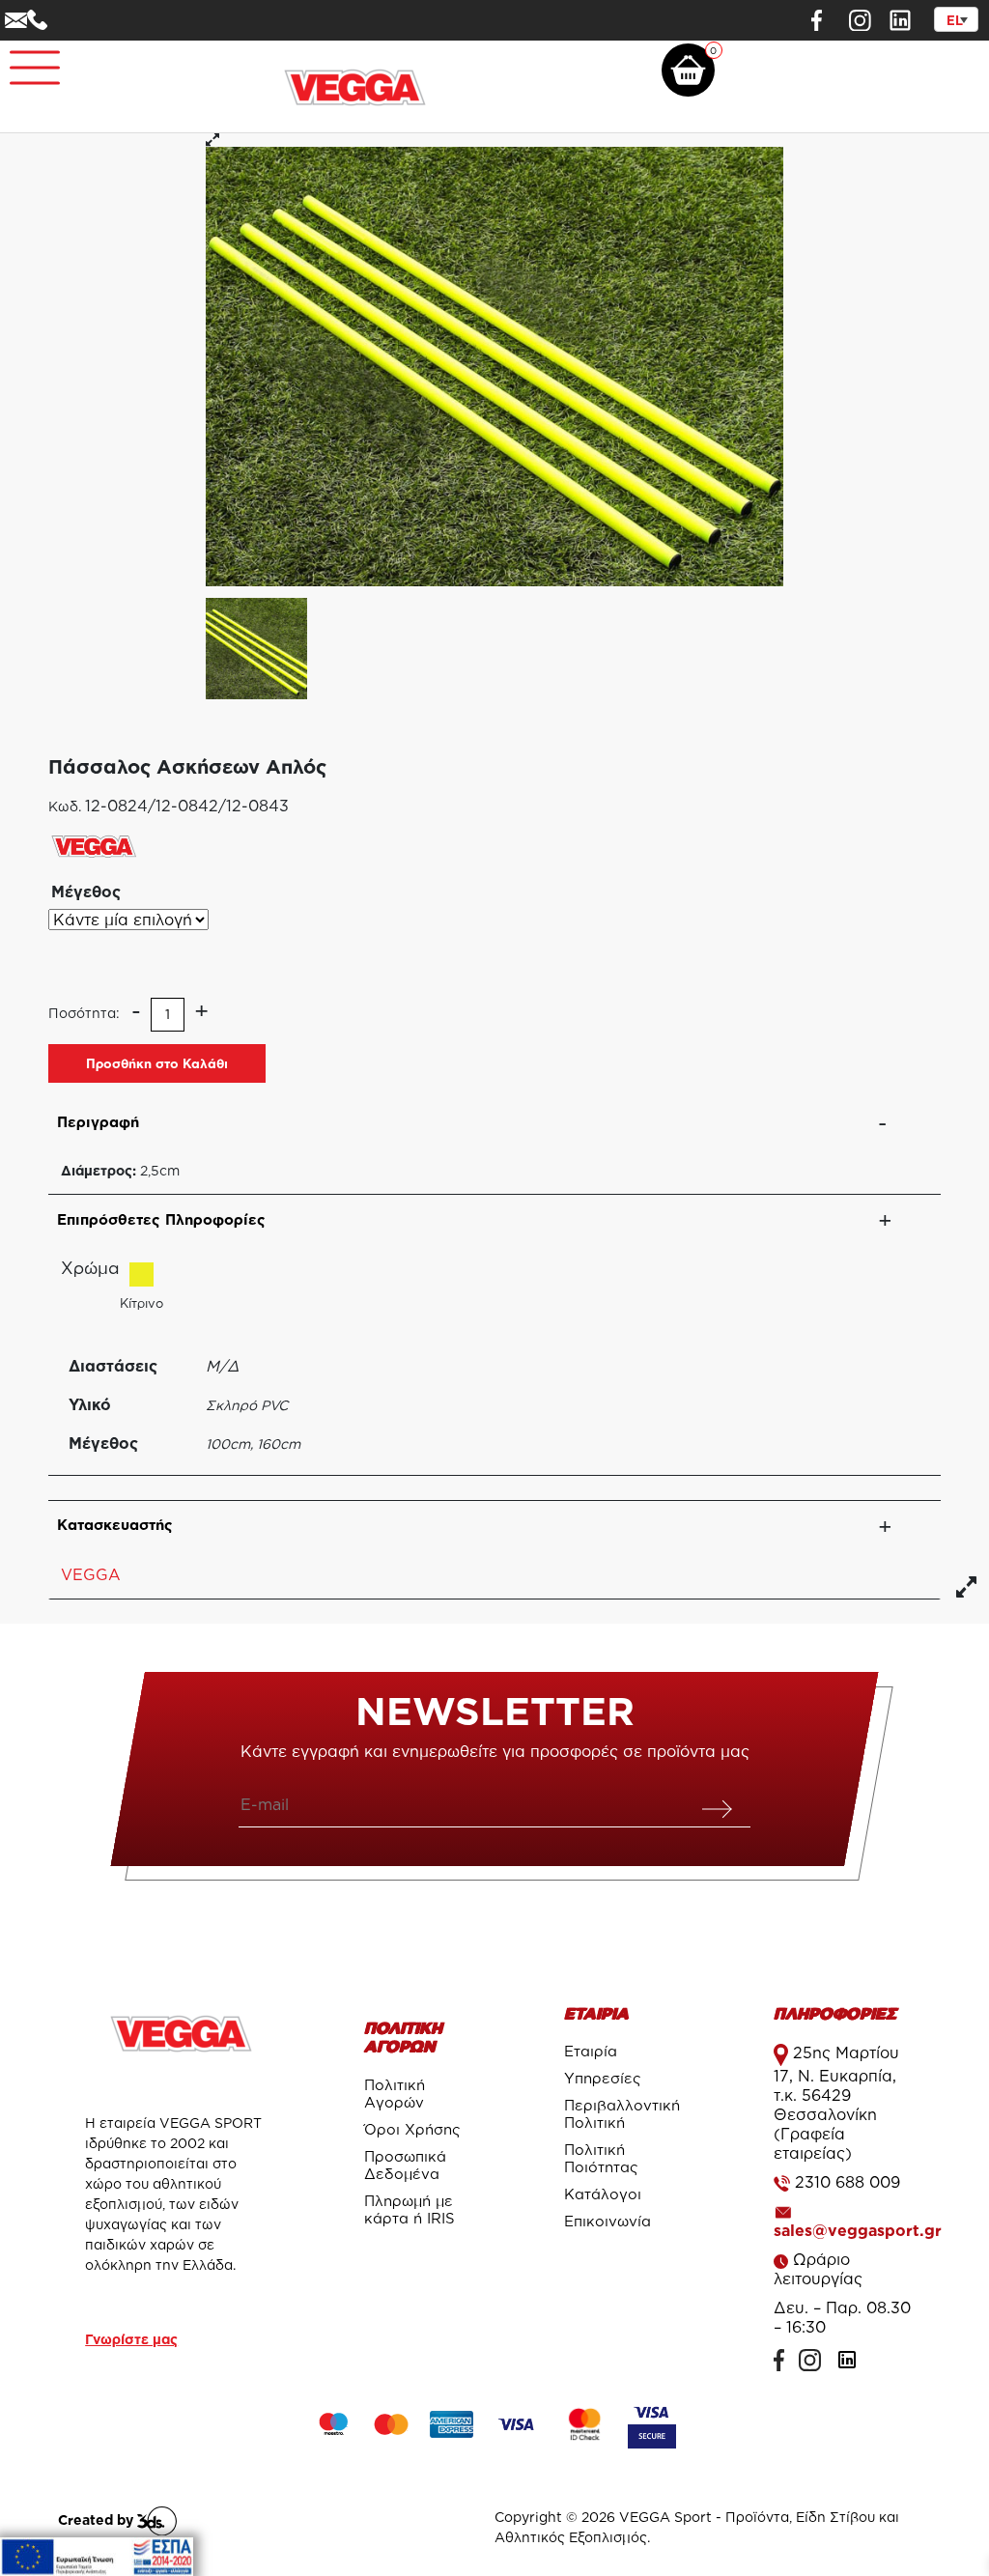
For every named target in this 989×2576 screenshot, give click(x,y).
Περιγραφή (98, 1122)
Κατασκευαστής (115, 1525)
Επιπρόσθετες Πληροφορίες (161, 1219)
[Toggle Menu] (25, 59)
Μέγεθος (86, 892)
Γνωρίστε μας (131, 2339)
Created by (98, 2519)
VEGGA (91, 1574)
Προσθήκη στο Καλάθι (157, 1063)
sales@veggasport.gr (858, 2230)
